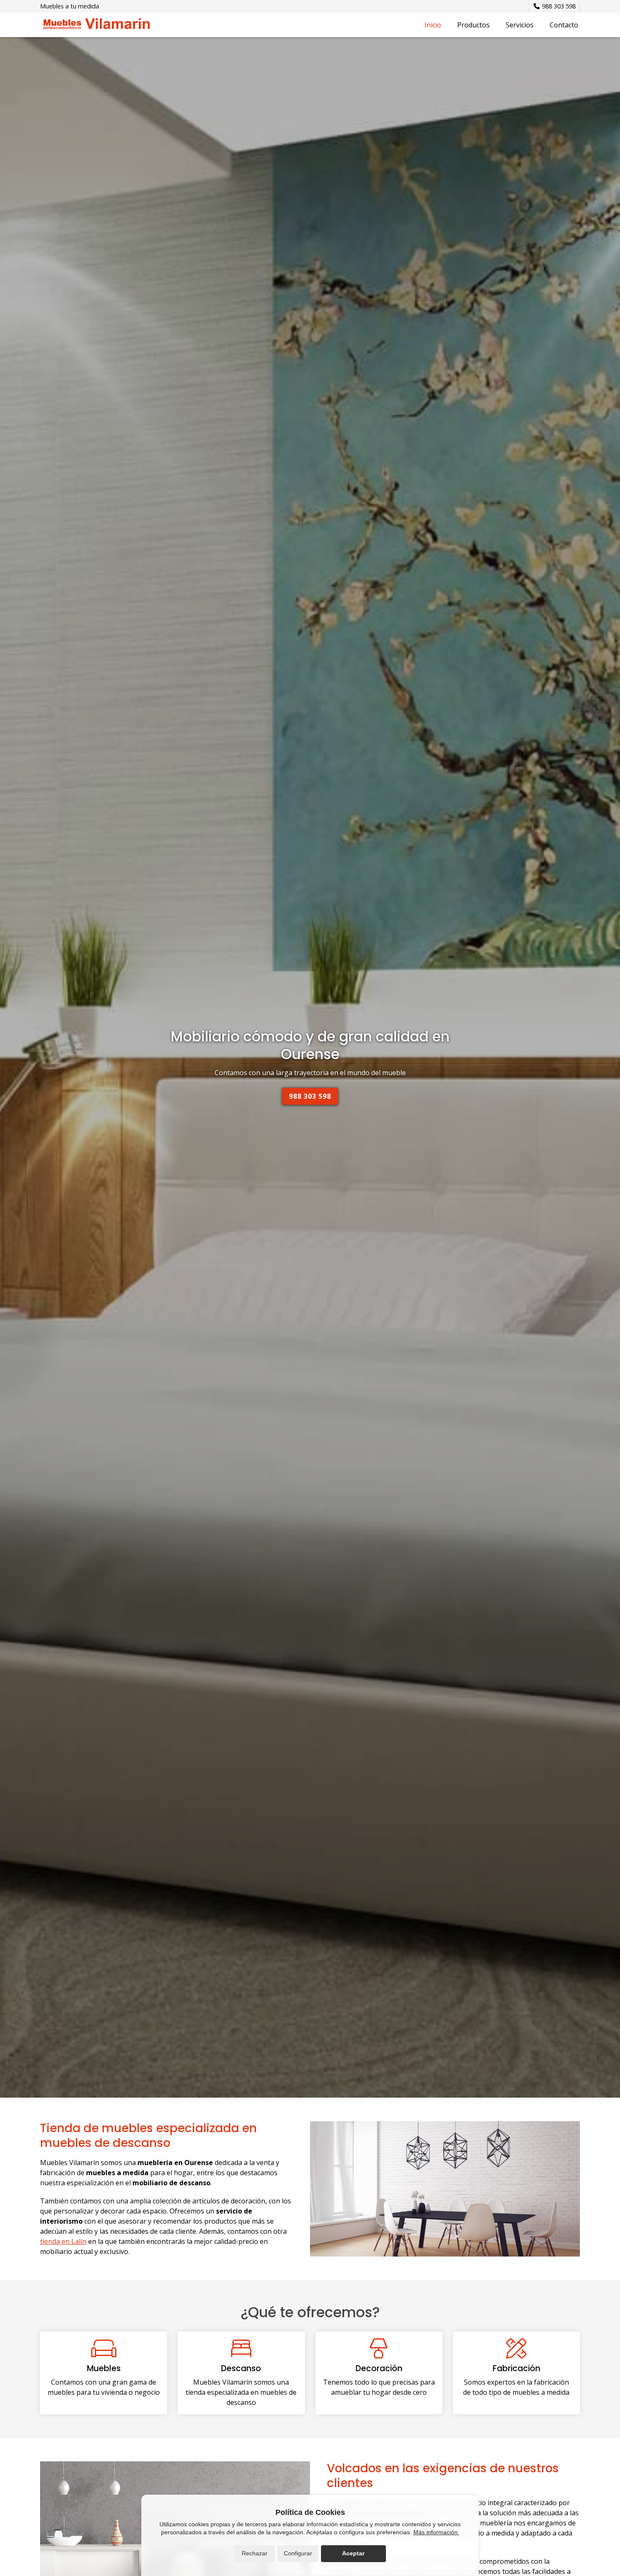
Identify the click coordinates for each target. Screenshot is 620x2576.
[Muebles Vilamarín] (95, 25)
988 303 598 (310, 1096)
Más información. (436, 2532)
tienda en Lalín (63, 2241)
